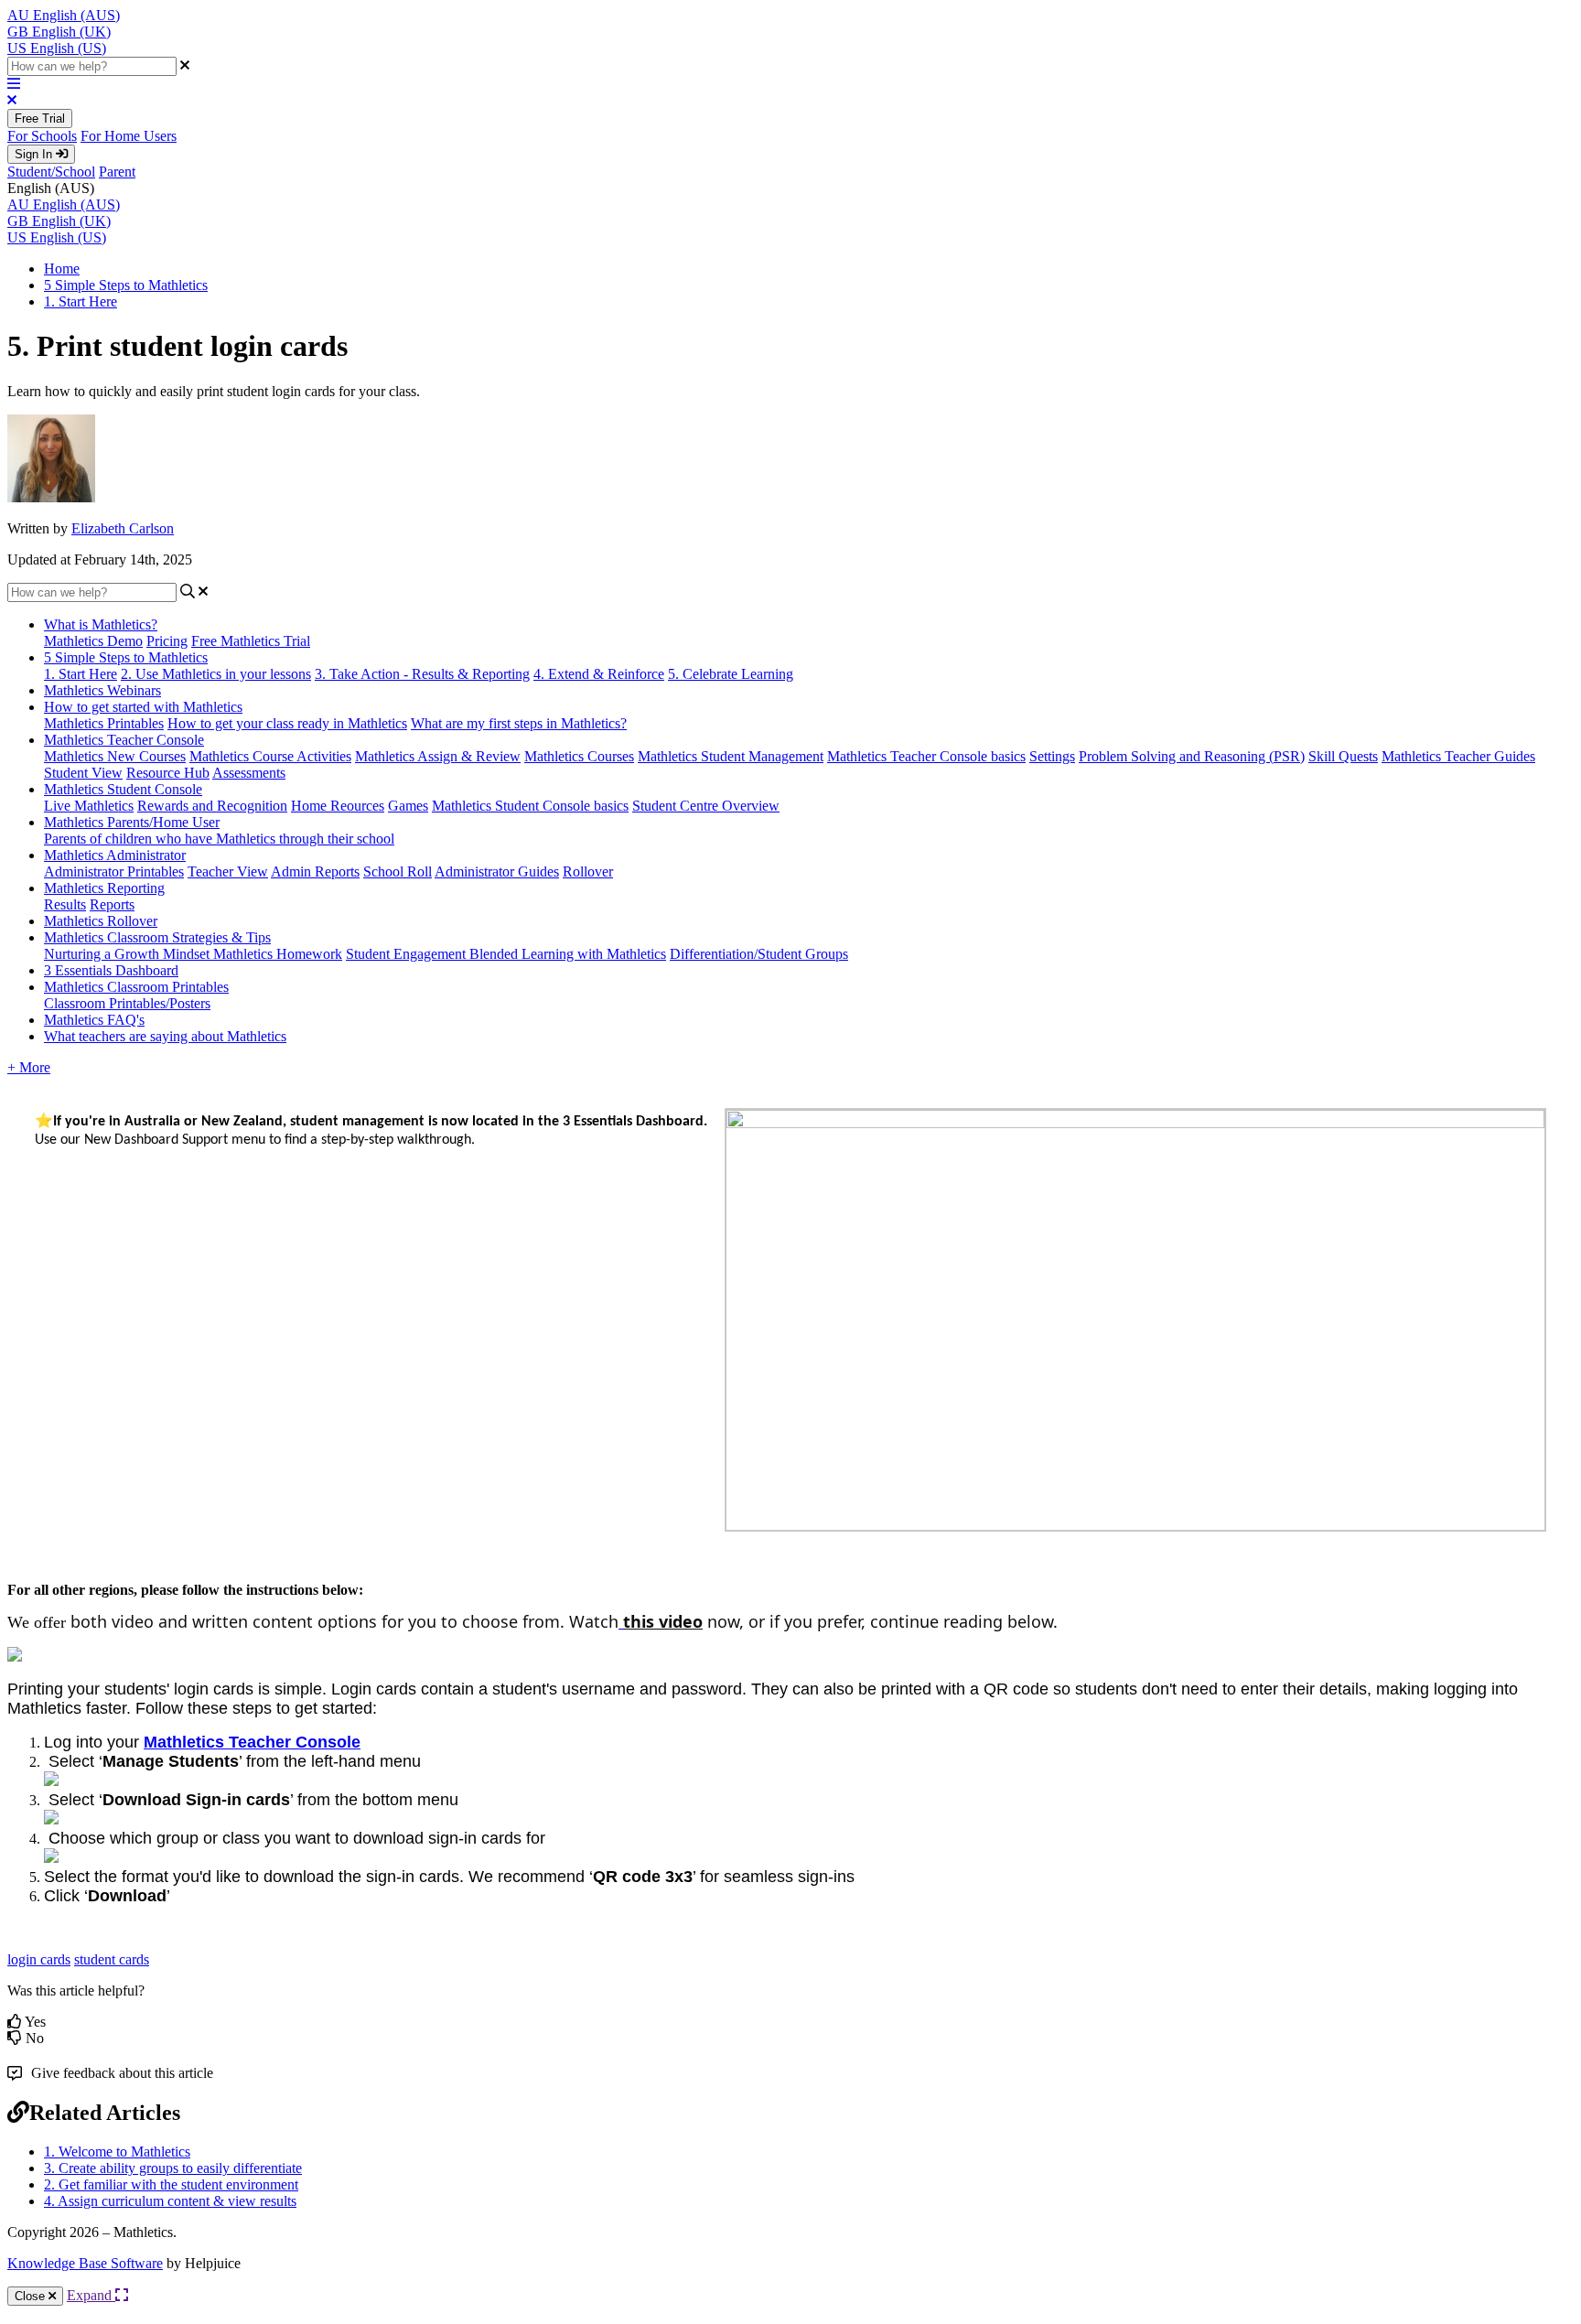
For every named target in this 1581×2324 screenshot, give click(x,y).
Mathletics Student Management (731, 756)
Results (65, 904)
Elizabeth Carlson (123, 528)
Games (408, 806)
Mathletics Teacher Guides (1458, 756)
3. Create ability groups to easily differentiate (173, 2168)
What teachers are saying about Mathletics (165, 1036)
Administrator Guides (497, 871)
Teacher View (228, 871)
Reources (357, 806)
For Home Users (129, 136)
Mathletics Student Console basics (530, 806)
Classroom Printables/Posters (127, 1003)
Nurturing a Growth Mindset (129, 954)
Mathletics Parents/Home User (132, 822)
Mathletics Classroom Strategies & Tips (157, 937)
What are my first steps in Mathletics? (519, 723)
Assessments (249, 773)
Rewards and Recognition (212, 806)
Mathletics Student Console (123, 789)
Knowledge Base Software (85, 2263)
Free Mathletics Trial (251, 641)
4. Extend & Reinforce (599, 674)
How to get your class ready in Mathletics (287, 723)
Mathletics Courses (579, 756)
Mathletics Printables (104, 723)
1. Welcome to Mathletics (117, 2152)
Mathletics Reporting (104, 888)
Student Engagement (408, 954)
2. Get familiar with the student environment (171, 2184)
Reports (112, 904)
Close (32, 2296)
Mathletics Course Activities (270, 756)
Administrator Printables (114, 871)
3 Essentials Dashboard (111, 970)
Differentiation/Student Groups (759, 954)
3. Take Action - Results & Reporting (422, 674)
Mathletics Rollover (101, 921)
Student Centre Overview (706, 806)
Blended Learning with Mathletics (568, 954)
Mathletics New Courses (115, 756)
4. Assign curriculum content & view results (170, 2201)
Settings (1052, 756)
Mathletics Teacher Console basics (926, 756)
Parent (117, 172)
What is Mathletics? (101, 624)
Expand (91, 2295)
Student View (83, 773)
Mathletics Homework (278, 954)
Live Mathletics (89, 806)
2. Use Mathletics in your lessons (216, 674)
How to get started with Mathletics (143, 707)
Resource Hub (168, 773)
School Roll (398, 871)
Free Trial (40, 118)
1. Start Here (81, 301)
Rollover (588, 871)
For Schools (42, 136)
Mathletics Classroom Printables (136, 987)
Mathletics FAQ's (94, 1020)
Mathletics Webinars (102, 690)
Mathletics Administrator (115, 855)
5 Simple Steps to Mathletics (126, 285)
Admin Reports (315, 871)
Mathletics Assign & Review (438, 756)
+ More (29, 1067)
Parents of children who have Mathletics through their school (219, 839)
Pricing (167, 641)
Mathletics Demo (93, 641)
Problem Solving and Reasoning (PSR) (1192, 756)
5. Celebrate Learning (731, 674)
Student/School (51, 172)
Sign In (35, 154)
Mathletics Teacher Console (124, 740)
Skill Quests (1343, 756)
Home (62, 269)
